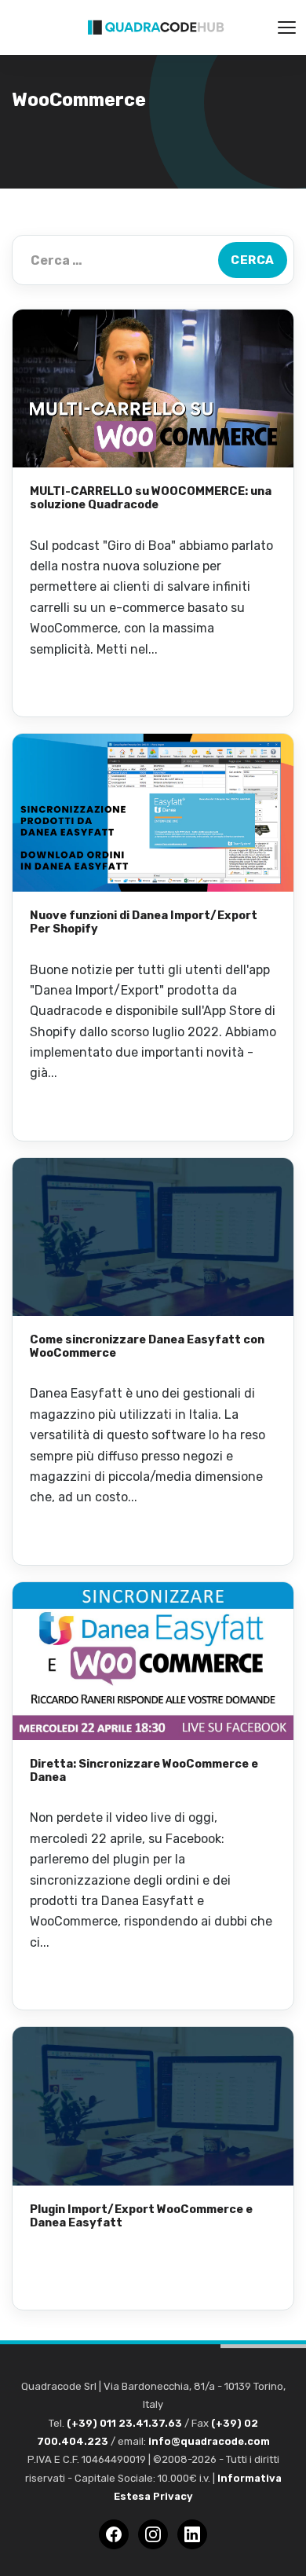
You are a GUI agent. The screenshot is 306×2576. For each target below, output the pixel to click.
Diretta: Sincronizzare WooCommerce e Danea (144, 1770)
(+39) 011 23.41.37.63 (124, 2423)
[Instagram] (153, 2534)
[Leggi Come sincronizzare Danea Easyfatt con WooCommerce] (153, 1237)
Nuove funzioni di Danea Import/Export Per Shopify (144, 922)
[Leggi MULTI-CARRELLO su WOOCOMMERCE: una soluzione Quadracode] (153, 388)
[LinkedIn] (192, 2534)
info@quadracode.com (209, 2441)
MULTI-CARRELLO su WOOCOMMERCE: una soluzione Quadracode (151, 498)
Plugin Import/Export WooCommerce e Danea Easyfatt (141, 2216)
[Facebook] (114, 2534)
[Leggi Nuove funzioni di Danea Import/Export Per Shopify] (153, 813)
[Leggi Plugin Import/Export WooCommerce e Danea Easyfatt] (153, 2106)
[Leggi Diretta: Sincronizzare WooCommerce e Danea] (153, 1661)
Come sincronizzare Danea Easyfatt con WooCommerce (147, 1346)
